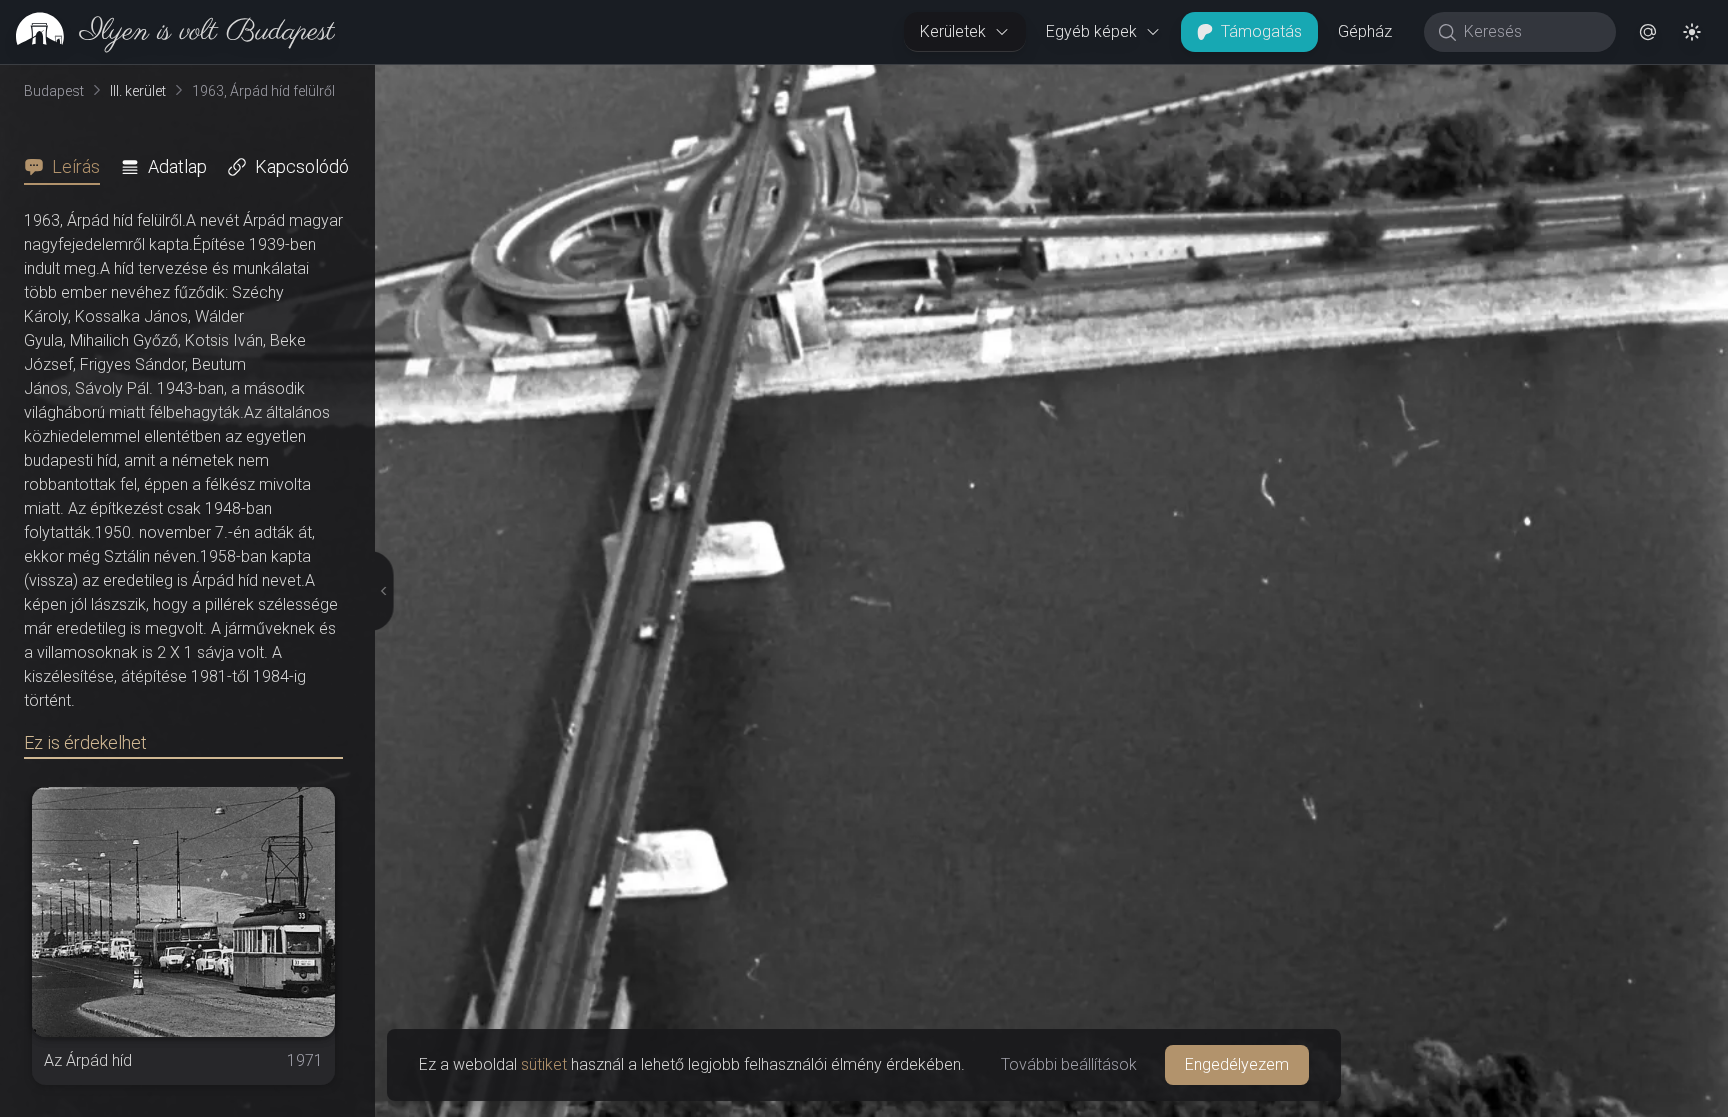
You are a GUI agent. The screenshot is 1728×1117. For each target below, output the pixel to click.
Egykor (1361, 81)
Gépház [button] (1365, 31)
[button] (1648, 32)
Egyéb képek (1091, 31)
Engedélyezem (1237, 1064)
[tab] (68, 167)
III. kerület (138, 91)
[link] (167, 32)
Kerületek (953, 31)
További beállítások (1069, 1064)
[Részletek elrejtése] (379, 591)
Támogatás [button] (1261, 31)
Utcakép (1482, 81)
